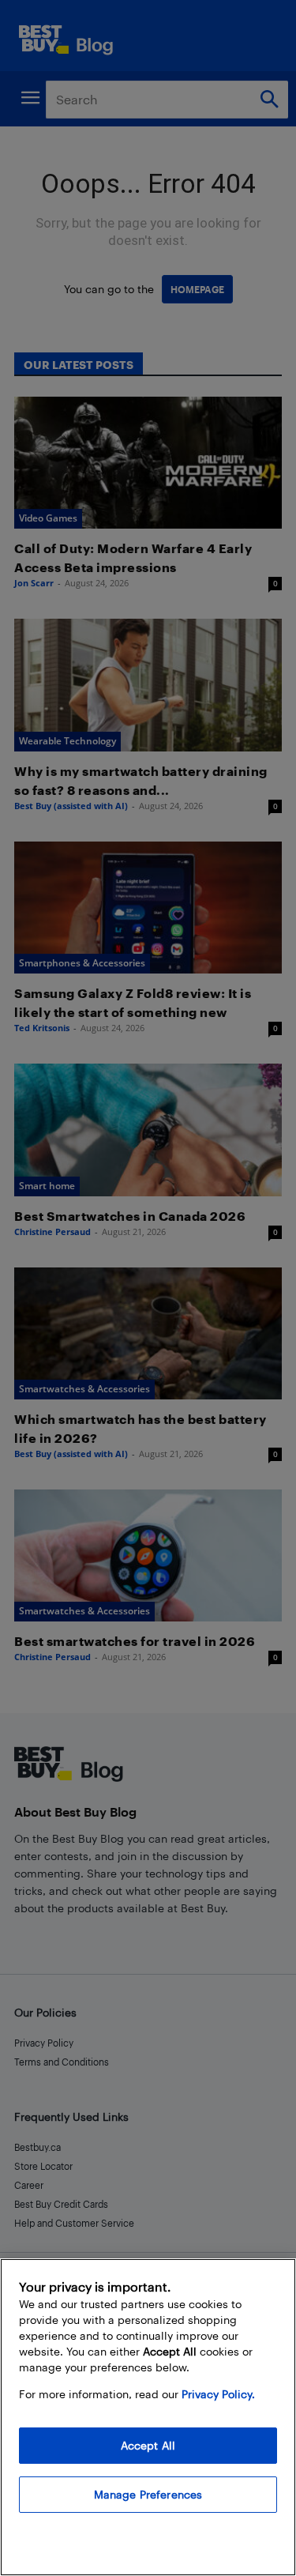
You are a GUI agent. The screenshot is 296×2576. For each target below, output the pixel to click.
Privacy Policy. (218, 2394)
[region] (148, 2417)
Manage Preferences (148, 2494)
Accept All (148, 2445)
